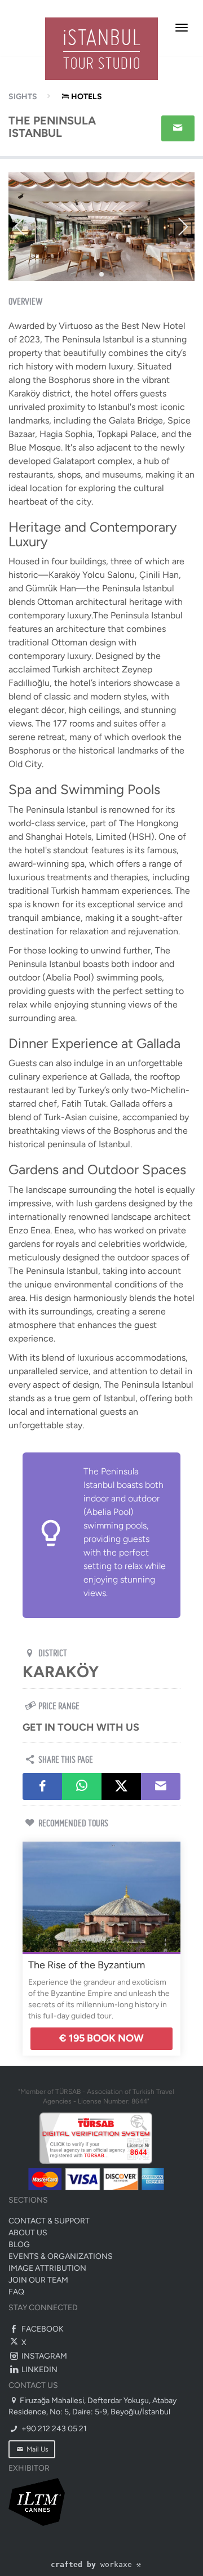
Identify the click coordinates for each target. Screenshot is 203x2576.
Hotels (87, 97)
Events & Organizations (61, 2256)
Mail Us (37, 2449)
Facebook (42, 2329)
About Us (28, 2233)
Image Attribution (47, 2268)
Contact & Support (49, 2221)
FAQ (16, 2292)
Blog (19, 2245)
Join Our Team (38, 2280)
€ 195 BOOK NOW (101, 2038)
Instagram (43, 2356)
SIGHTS (23, 97)
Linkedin (39, 2370)
